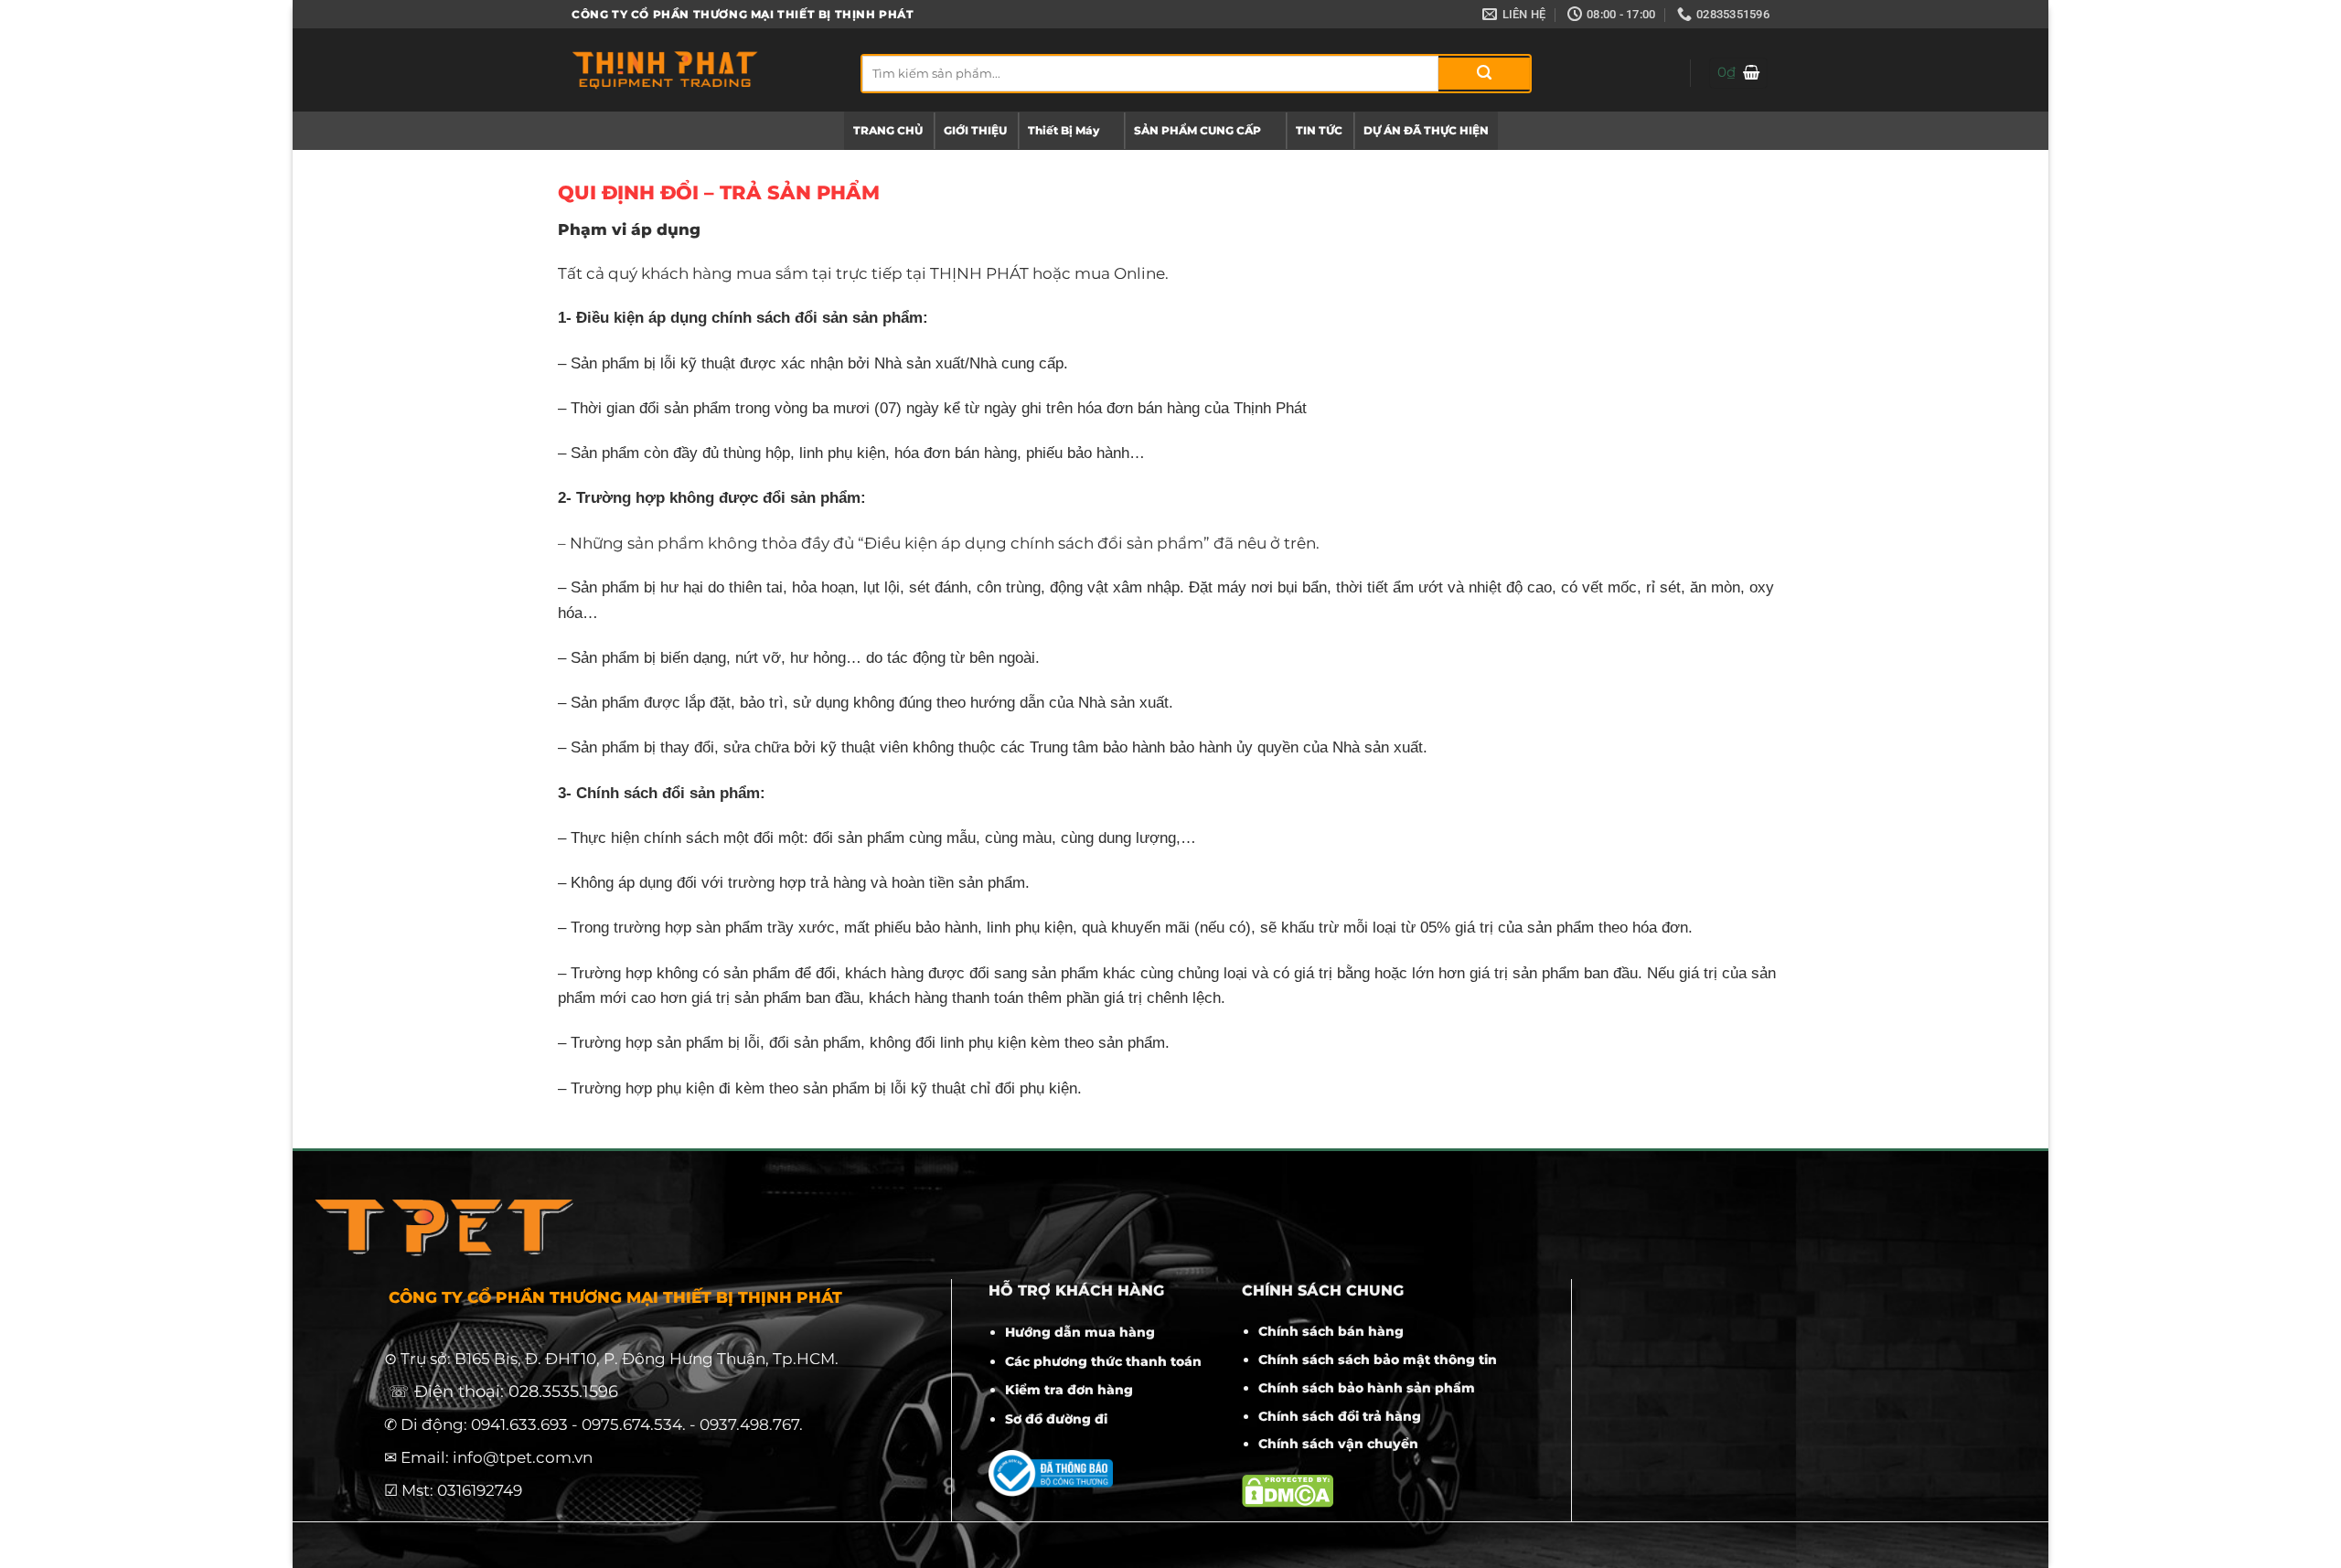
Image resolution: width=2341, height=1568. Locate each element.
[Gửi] (1484, 74)
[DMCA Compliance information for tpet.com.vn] (1288, 1490)
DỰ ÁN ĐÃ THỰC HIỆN (1426, 130)
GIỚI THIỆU (975, 130)
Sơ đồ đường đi (1056, 1419)
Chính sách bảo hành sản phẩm (1367, 1388)
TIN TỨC (1319, 130)
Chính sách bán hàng (1331, 1331)
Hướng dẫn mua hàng (1080, 1332)
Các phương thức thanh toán (1103, 1361)
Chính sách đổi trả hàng (1340, 1416)
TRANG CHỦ (888, 130)
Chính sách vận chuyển (1338, 1444)
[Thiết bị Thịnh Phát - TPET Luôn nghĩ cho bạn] (702, 70)
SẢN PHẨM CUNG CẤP (1197, 130)
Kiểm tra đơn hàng (1069, 1390)
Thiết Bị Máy (1064, 130)
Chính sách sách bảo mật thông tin (1378, 1360)
